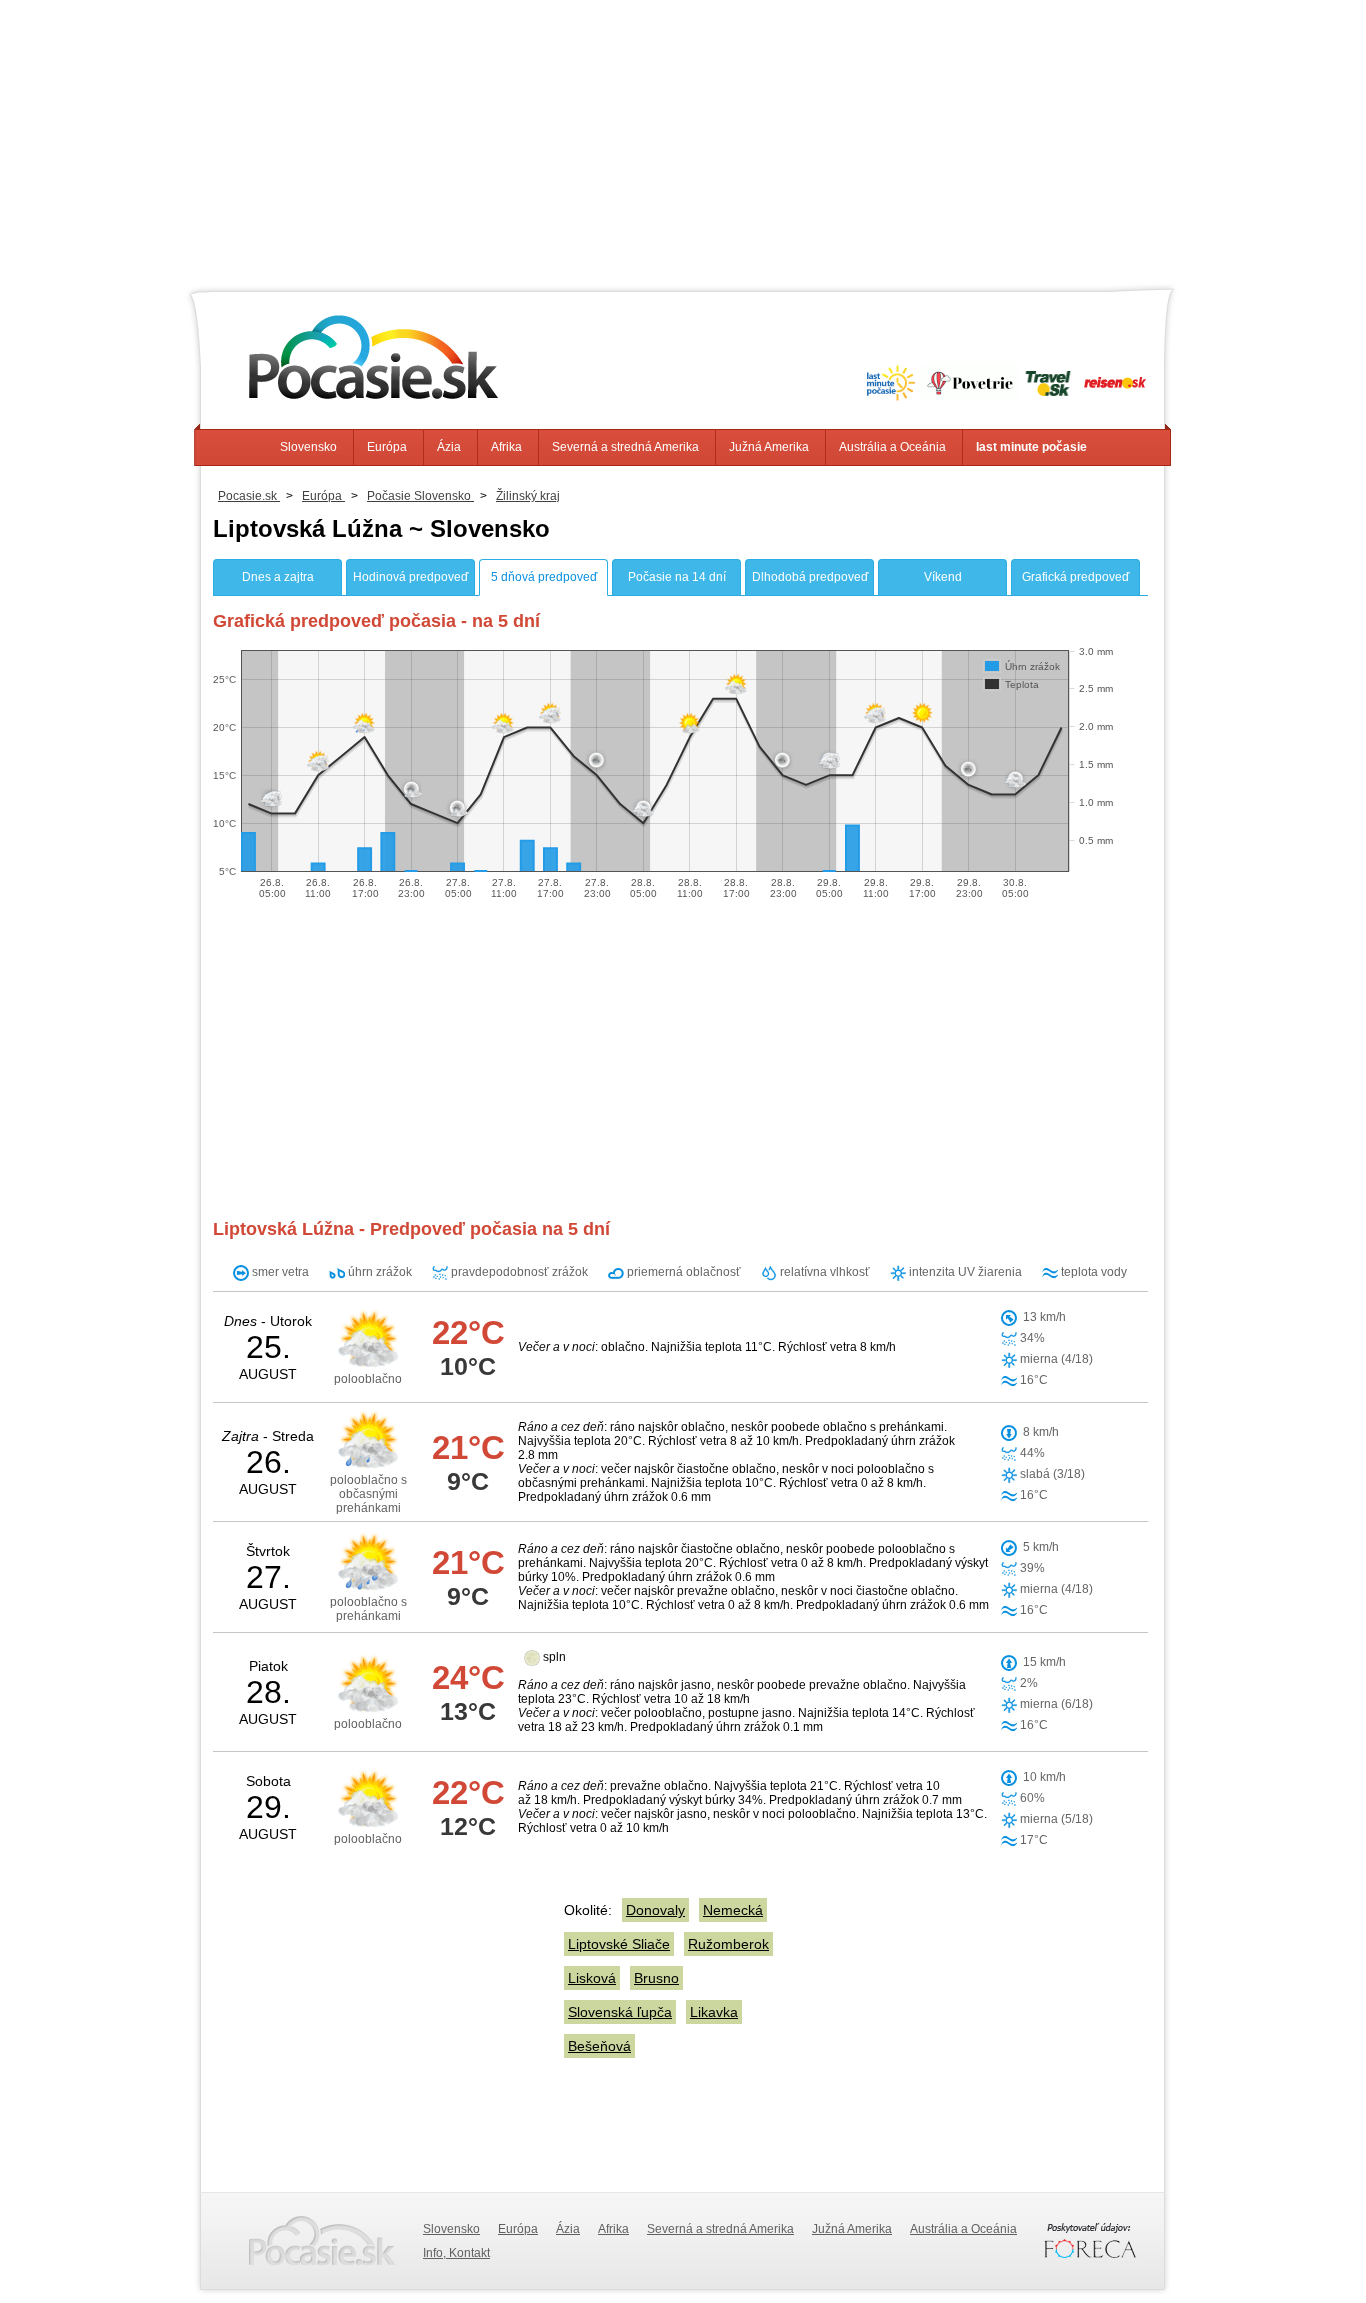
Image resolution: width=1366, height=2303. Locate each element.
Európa (387, 447)
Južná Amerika (769, 447)
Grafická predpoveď (1075, 577)
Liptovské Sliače (619, 1944)
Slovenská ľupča (620, 2012)
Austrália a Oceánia (892, 447)
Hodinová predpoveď (410, 577)
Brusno (656, 1978)
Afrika (506, 447)
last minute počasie (1031, 447)
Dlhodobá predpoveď (810, 577)
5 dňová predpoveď (544, 577)
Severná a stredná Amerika (625, 447)
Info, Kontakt (456, 2253)
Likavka (714, 2012)
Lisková (592, 1978)
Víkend (943, 577)
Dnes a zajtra (278, 577)
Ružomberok (728, 1944)
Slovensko (308, 447)
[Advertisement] (683, 140)
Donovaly (655, 1910)
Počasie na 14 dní (677, 577)
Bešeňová (599, 2046)
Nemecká (733, 1910)
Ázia (449, 447)
